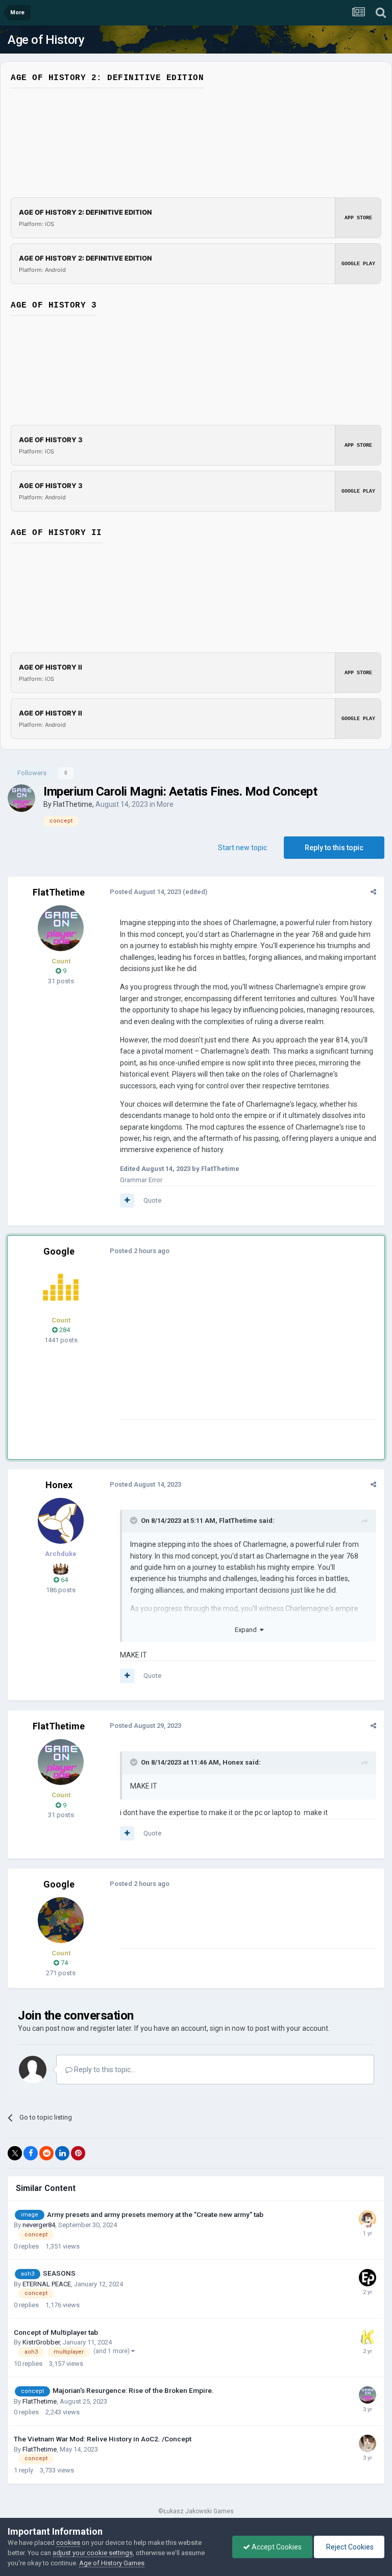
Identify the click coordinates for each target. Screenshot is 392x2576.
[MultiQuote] (127, 1201)
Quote (152, 1200)
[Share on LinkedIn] (62, 2153)
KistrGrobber (41, 2342)
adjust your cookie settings (93, 2553)
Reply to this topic (334, 848)
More (165, 804)
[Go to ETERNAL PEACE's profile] (367, 2278)
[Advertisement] (239, 1348)
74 (64, 1963)
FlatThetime (73, 804)
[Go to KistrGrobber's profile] (367, 2337)
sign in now (228, 2028)
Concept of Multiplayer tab (56, 2332)
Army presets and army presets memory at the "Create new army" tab (155, 2214)
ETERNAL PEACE (47, 2284)
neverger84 (39, 2225)
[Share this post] (373, 892)
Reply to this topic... (104, 2070)
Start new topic (242, 848)
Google (59, 1251)
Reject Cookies (349, 2547)
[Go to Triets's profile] (367, 2443)
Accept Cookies (276, 2547)
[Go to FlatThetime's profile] (21, 798)
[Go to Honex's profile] (61, 1521)
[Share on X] (15, 2153)
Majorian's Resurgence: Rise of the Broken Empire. (133, 2390)
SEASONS (59, 2273)
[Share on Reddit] (46, 2153)
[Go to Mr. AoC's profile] (61, 1287)
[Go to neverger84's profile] (367, 2219)
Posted (145, 892)
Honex (59, 1485)
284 (64, 1330)
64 (64, 1580)
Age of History (46, 40)
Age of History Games (112, 2563)
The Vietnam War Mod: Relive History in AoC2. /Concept (103, 2439)
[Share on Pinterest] (78, 2153)
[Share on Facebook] (31, 2153)
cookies (68, 2543)
